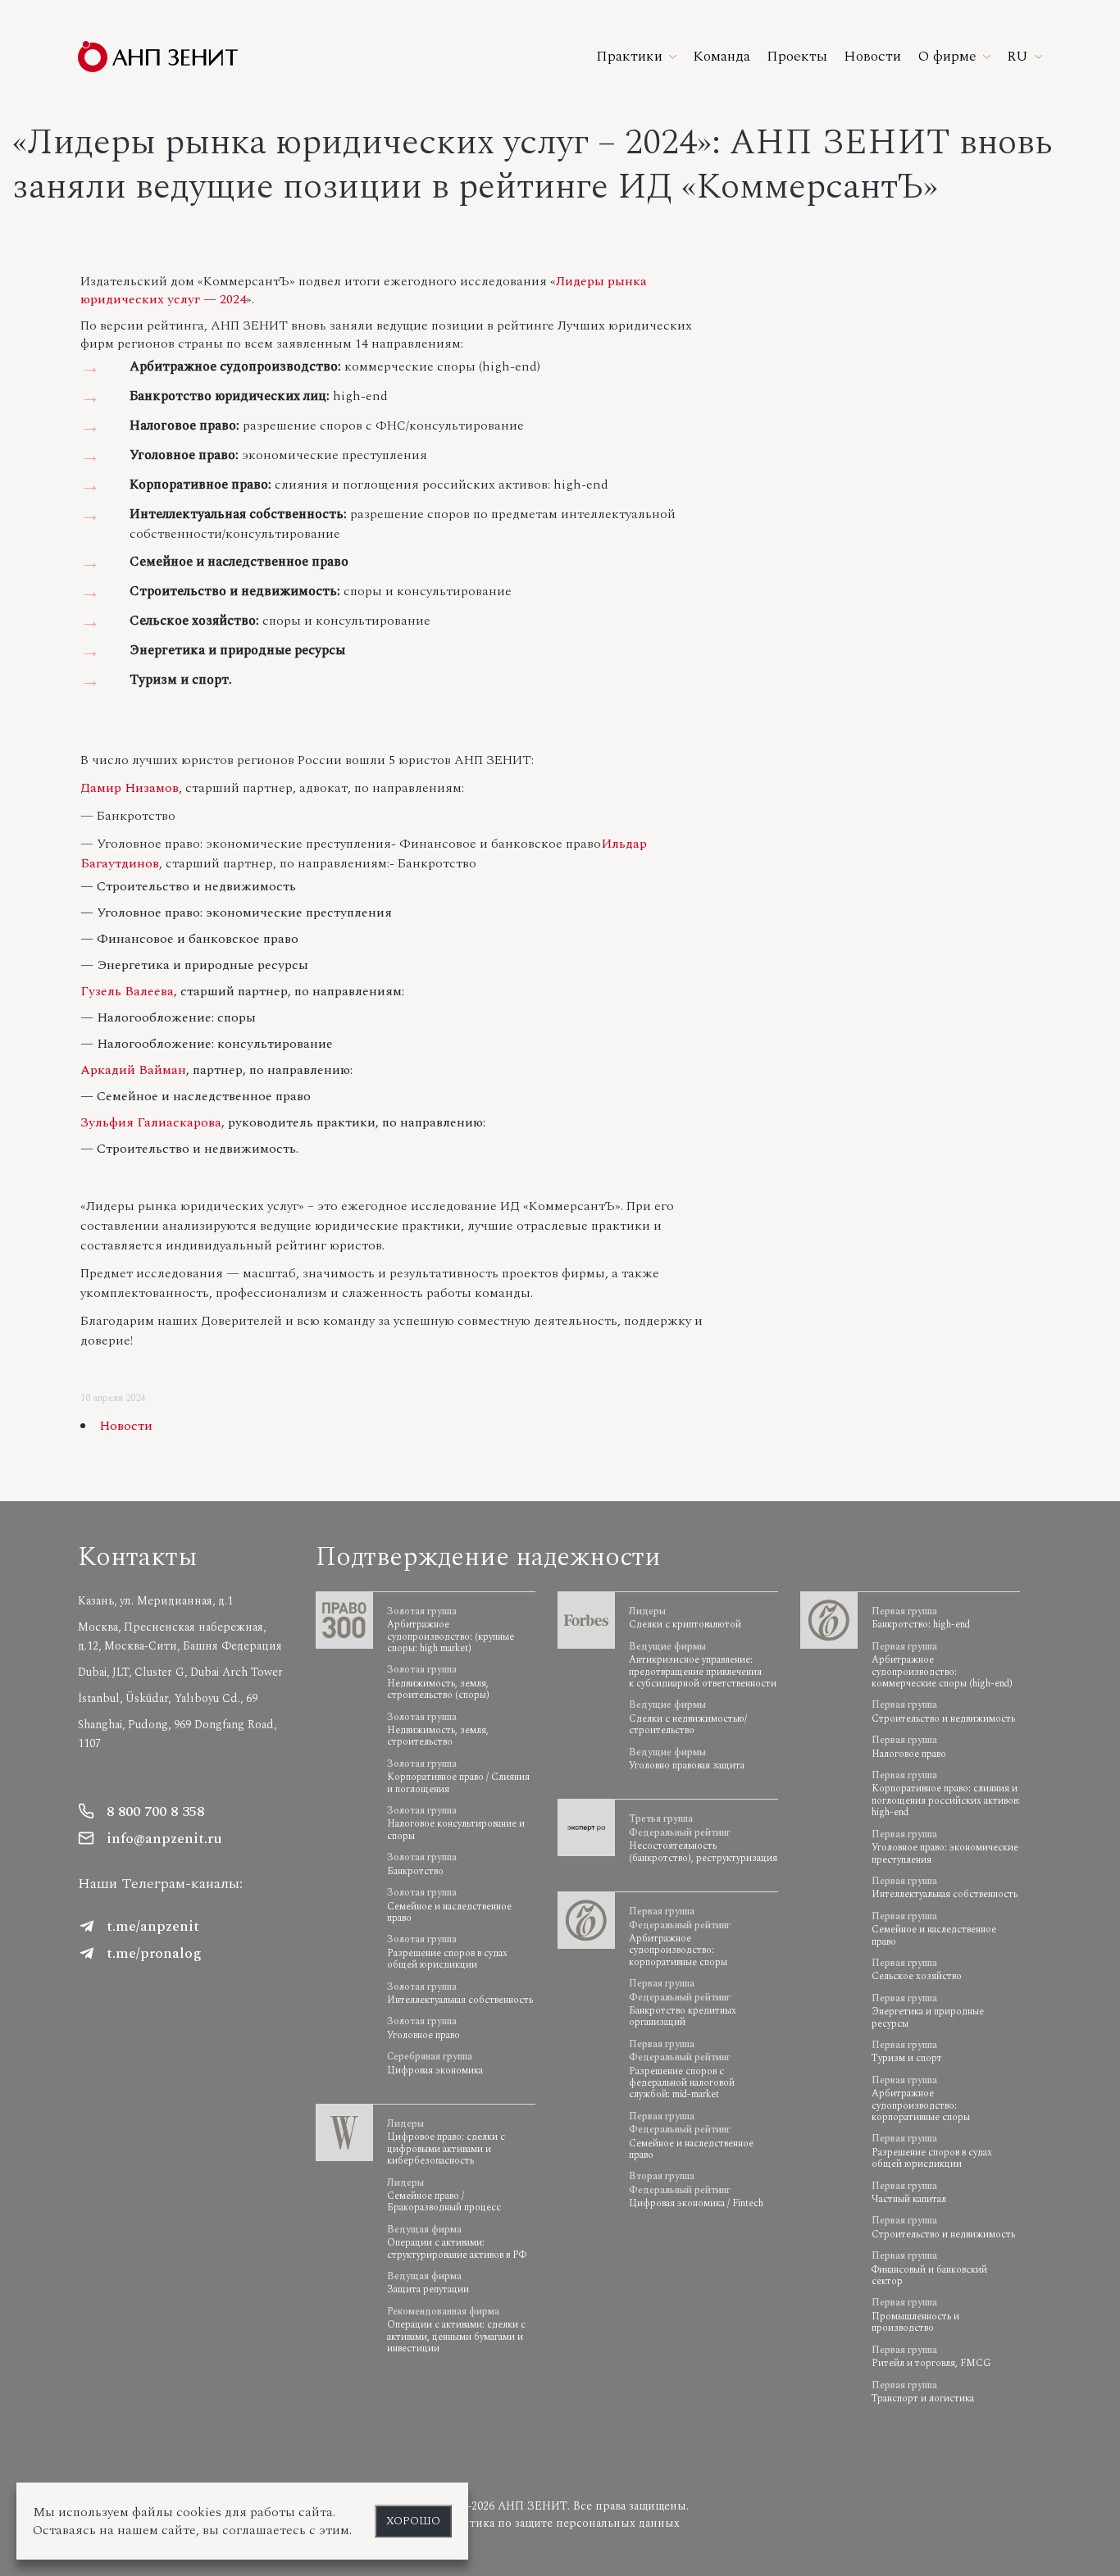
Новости (126, 1426)
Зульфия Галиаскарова (151, 1122)
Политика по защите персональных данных (560, 2523)
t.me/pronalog (154, 1953)
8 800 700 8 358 (155, 1811)
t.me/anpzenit (153, 1926)
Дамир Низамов (130, 788)
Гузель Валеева (127, 991)
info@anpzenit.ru (164, 1839)
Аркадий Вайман (133, 1070)
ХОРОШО (413, 2521)
